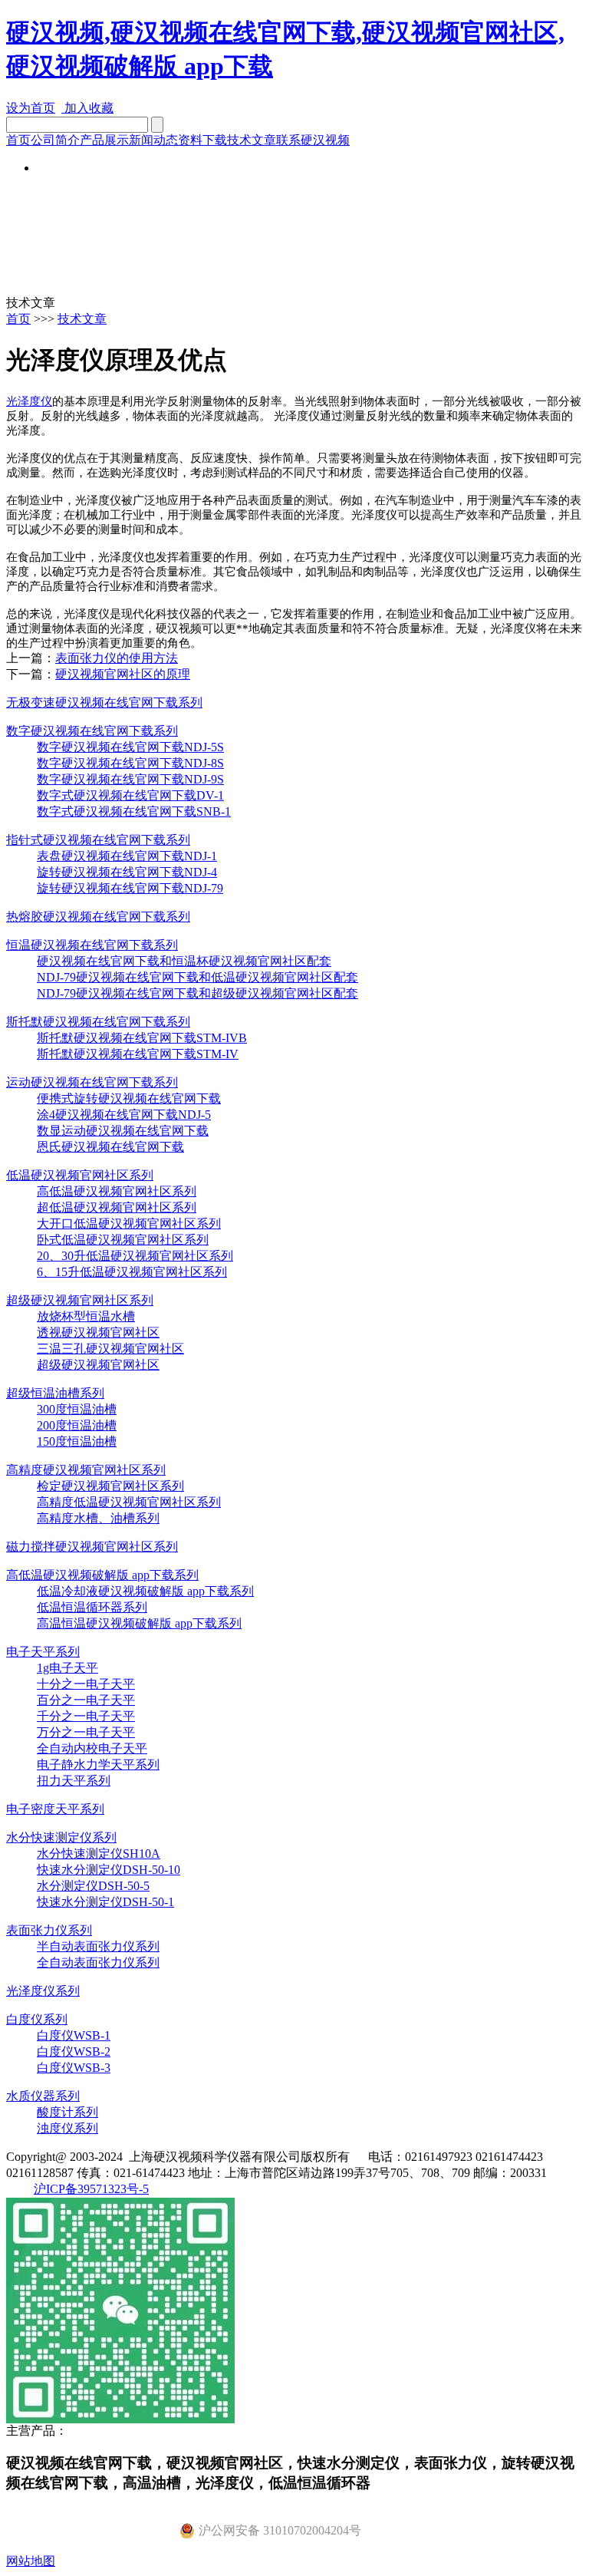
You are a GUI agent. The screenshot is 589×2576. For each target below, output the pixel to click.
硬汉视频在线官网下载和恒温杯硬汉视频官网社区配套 (184, 961)
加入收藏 (87, 108)
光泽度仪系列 (43, 1991)
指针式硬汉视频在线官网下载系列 (98, 840)
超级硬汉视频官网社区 (98, 1365)
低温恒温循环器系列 (92, 1607)
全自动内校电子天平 (92, 1748)
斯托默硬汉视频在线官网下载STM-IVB (142, 1038)
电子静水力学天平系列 (98, 1765)
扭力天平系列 (74, 1781)
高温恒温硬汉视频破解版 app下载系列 (139, 1623)
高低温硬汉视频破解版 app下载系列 (102, 1575)
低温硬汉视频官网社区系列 (80, 1175)
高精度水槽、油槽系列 (98, 1518)
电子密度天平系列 (55, 1809)
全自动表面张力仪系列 (98, 1963)
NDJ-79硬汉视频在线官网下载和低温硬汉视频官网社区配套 (197, 977)
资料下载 (202, 140)
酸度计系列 (67, 2112)
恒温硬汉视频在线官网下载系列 (92, 945)
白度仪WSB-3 (74, 2068)
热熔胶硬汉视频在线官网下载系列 (98, 917)
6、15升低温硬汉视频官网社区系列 (132, 1272)
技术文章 (252, 140)
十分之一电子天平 (86, 1684)
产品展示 (104, 140)
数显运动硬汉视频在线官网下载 (123, 1131)
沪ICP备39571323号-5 (91, 2189)
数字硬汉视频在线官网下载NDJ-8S (130, 763)
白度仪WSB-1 (74, 2035)
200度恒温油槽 (77, 1425)
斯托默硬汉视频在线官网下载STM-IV (138, 1054)
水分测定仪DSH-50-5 (93, 1886)
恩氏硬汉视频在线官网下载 (110, 1147)
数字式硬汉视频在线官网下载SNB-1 (134, 811)
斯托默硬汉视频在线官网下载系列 (98, 1022)
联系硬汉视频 (313, 140)
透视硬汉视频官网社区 (98, 1333)
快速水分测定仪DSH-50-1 (105, 1902)
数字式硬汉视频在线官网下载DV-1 (130, 795)
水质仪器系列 (43, 2096)
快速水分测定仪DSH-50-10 (109, 1870)
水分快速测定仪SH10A (99, 1854)
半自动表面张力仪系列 (98, 1946)
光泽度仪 (29, 401)
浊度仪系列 (67, 2128)
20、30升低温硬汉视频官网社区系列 (135, 1256)
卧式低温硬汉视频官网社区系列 (123, 1240)
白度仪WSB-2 (74, 2052)
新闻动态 (153, 140)
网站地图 (31, 2561)
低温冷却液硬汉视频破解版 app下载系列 (145, 1591)
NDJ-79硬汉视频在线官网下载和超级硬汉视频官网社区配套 (197, 993)
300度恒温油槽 (77, 1409)
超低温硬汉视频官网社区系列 (117, 1207)
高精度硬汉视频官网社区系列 (86, 1470)
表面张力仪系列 (49, 1930)
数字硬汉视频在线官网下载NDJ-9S (130, 779)
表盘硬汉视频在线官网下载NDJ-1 (127, 856)
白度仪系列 (37, 2019)
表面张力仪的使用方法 (117, 658)
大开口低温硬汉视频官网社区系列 (129, 1224)
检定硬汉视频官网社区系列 (110, 1486)
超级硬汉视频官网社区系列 (80, 1300)
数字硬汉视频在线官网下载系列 (92, 731)
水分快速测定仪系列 (61, 1837)
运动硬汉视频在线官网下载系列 (92, 1082)
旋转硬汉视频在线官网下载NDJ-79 (130, 888)
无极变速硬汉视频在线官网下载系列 (104, 703)
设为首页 (31, 108)
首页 (18, 140)
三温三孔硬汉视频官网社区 (110, 1349)
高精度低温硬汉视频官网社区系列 (129, 1502)
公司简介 (55, 140)
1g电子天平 (67, 1668)
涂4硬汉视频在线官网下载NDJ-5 (124, 1115)
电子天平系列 (43, 1652)
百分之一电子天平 (86, 1700)
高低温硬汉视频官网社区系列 (117, 1191)
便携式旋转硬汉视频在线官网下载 (129, 1098)
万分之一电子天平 (86, 1732)
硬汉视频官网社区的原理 (123, 674)
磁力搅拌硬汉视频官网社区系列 (92, 1547)
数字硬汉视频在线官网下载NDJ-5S (130, 747)
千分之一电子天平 (86, 1716)
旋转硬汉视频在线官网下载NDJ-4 (127, 872)
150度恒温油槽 (77, 1441)
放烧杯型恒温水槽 (86, 1316)
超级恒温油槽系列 (55, 1393)
